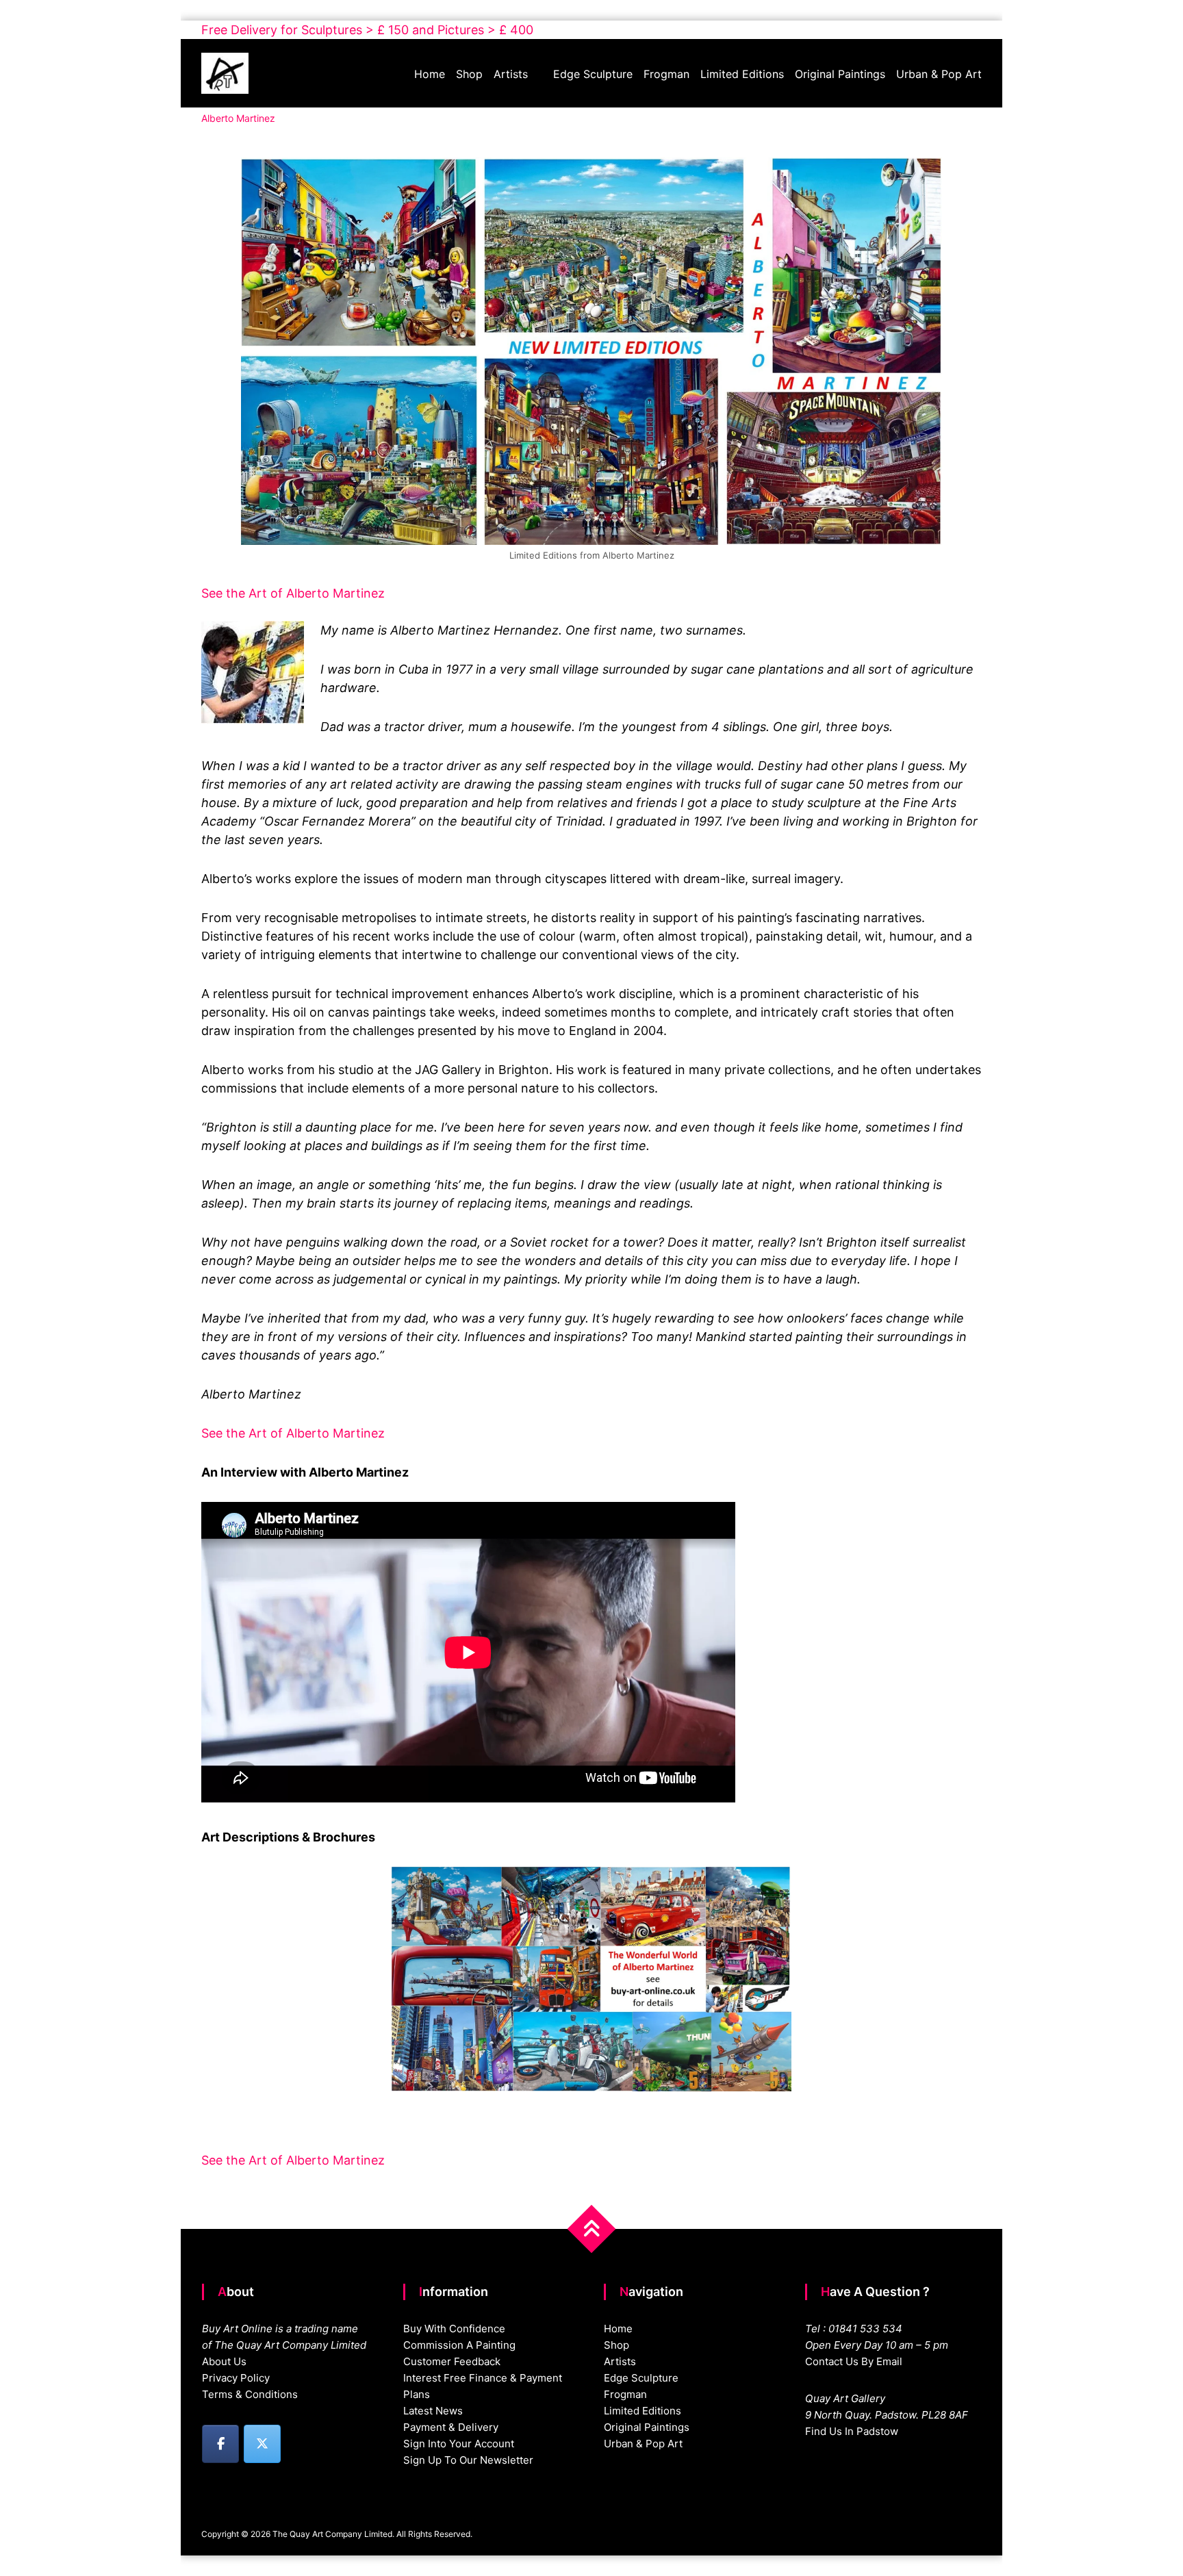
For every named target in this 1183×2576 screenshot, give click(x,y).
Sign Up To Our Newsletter (468, 2460)
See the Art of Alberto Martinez (293, 593)
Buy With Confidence (454, 2329)
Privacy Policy (236, 2378)
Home (430, 74)
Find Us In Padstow (852, 2431)
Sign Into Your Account (459, 2444)
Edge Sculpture (593, 74)
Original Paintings (840, 74)
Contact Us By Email (854, 2361)
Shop (469, 74)
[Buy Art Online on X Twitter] (262, 2444)
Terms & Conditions (250, 2394)
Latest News (433, 2411)
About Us (224, 2361)
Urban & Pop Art (939, 74)
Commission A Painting (459, 2345)
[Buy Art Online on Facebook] (220, 2444)
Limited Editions (742, 74)
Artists (511, 74)
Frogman (666, 74)
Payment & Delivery (451, 2427)
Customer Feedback (452, 2361)
